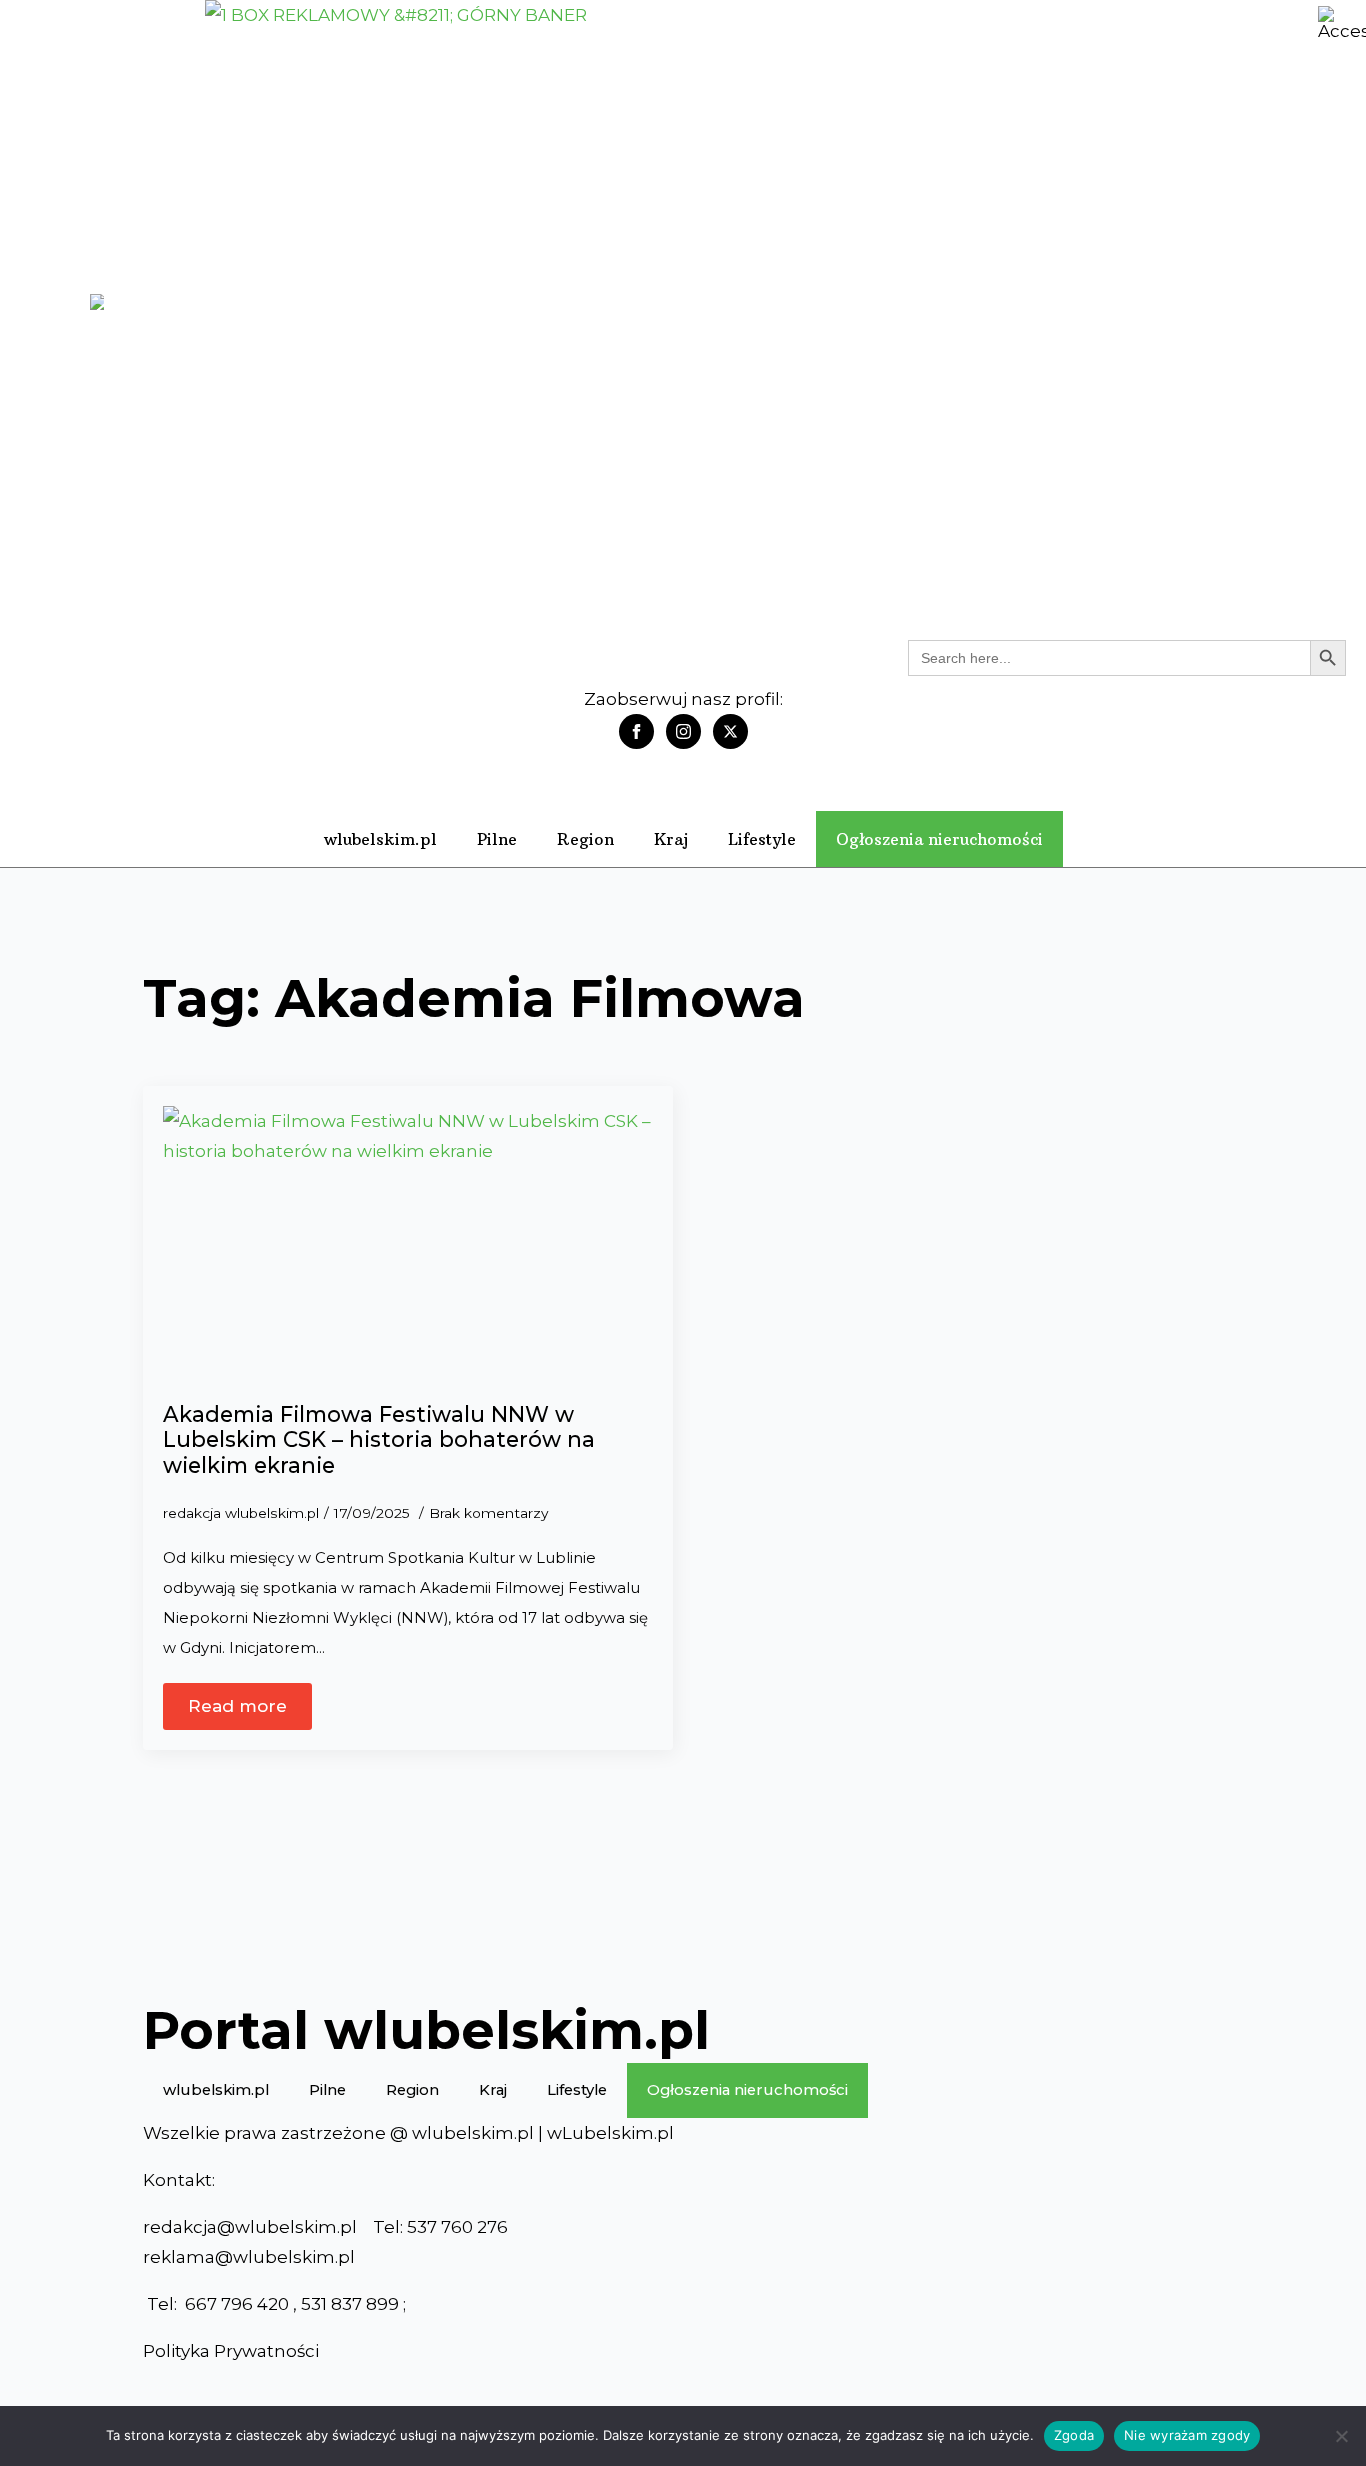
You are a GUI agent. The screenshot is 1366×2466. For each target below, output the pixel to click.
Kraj (671, 839)
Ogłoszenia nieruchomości (939, 839)
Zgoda (1074, 2435)
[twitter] (730, 731)
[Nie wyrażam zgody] (1341, 2436)
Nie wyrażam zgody (1187, 2435)
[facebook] (636, 731)
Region (585, 839)
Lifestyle (762, 839)
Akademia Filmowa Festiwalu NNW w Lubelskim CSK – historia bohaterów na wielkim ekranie (379, 1440)
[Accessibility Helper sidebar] (1342, 24)
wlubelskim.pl (380, 839)
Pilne (497, 839)
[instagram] (683, 731)
